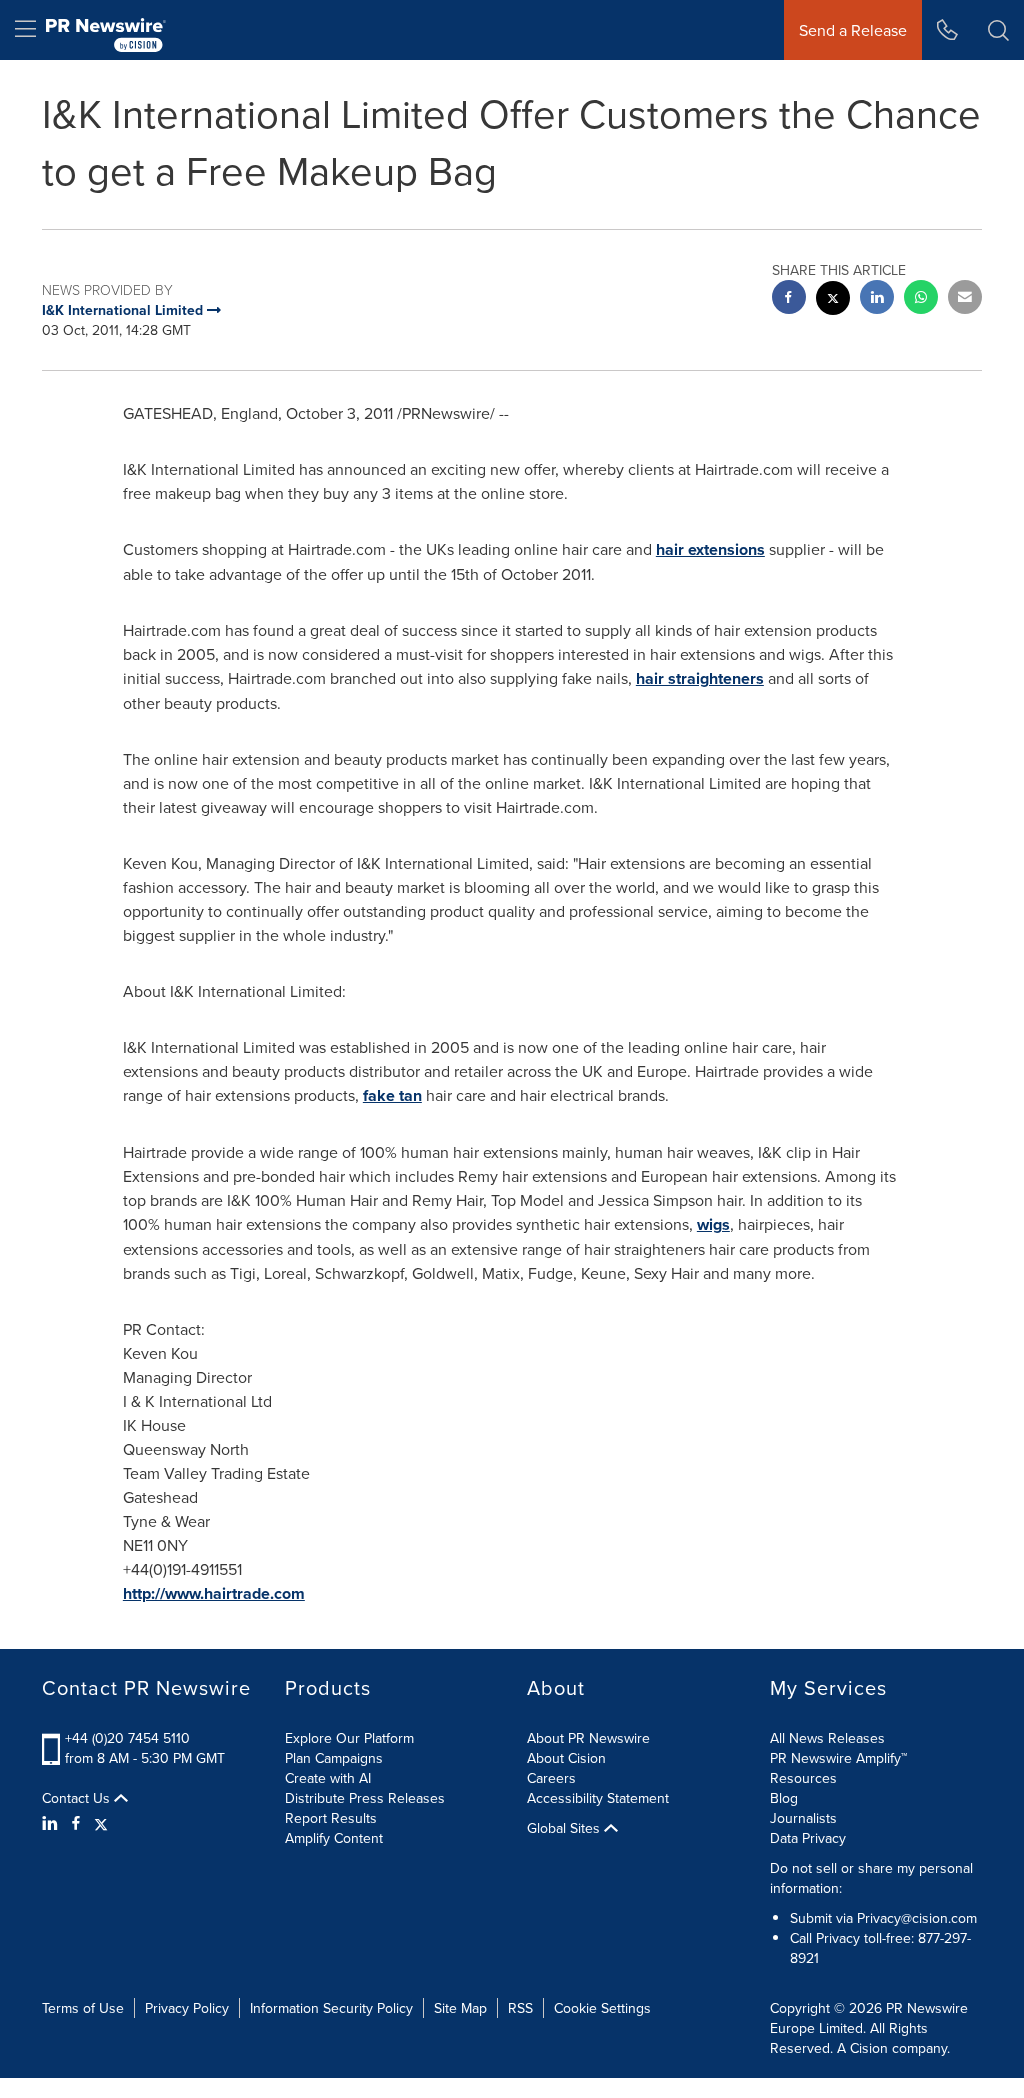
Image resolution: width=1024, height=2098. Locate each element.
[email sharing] (965, 299)
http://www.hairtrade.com (214, 1593)
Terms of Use (83, 2008)
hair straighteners (700, 678)
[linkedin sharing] (877, 299)
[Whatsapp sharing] (921, 299)
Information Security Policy (331, 2008)
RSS (520, 2008)
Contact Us (78, 1798)
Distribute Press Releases (365, 1798)
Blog (784, 1798)
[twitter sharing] (833, 300)
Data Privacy (808, 1838)
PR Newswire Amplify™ (838, 1758)
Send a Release (853, 30)
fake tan (392, 1095)
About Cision (566, 1758)
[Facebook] (76, 1823)
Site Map (460, 2008)
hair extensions (710, 549)
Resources (803, 1778)
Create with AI (328, 1778)
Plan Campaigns (334, 1758)
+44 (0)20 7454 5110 (127, 1738)
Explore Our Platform (349, 1738)
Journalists (803, 1818)
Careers (551, 1778)
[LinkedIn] (52, 1823)
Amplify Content (334, 1838)
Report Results (331, 1818)
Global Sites (565, 1828)
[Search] (998, 30)
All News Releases (827, 1738)
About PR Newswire (588, 1738)
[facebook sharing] (789, 299)
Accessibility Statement (598, 1798)
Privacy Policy (187, 2008)
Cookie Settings (602, 2008)
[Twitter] (101, 1823)
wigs (713, 1224)
